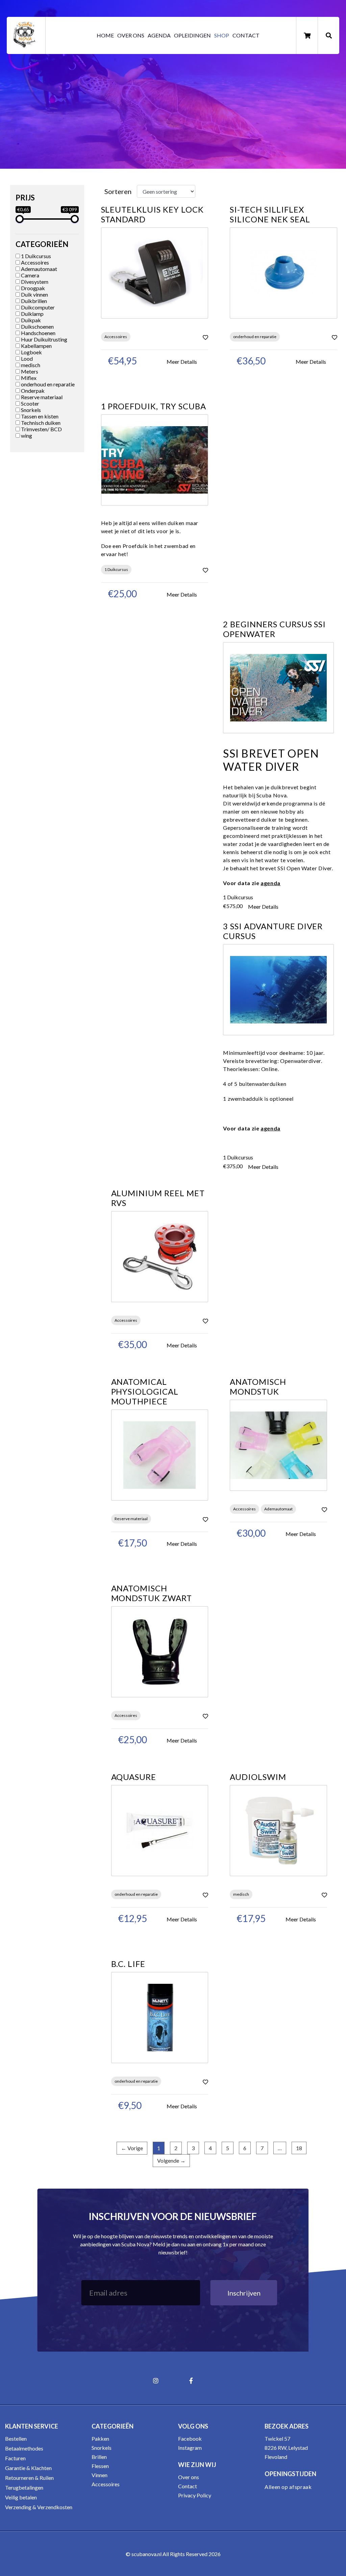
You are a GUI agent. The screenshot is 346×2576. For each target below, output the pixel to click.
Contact (246, 35)
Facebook (190, 2438)
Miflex (28, 378)
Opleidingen (192, 35)
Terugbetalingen (24, 2487)
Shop (222, 35)
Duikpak (30, 320)
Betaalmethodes (24, 2448)
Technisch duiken (40, 423)
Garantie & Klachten (28, 2468)
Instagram (190, 2448)
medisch (30, 365)
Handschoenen (38, 333)
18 (299, 2148)
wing (26, 435)
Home (105, 35)
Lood (26, 359)
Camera (30, 275)
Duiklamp (32, 314)
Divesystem (34, 282)
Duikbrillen (33, 301)
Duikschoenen (37, 326)
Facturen (15, 2458)
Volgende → (171, 2160)
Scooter (30, 403)
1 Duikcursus (35, 256)
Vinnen (100, 2475)
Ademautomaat (39, 269)
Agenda (159, 35)
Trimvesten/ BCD (41, 429)
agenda (270, 883)
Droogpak (32, 288)
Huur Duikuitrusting (44, 339)
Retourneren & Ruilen (29, 2478)
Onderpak (32, 391)
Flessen (100, 2466)
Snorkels (30, 410)
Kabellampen (36, 346)
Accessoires (34, 262)
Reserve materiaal (41, 397)
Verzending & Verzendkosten (39, 2507)
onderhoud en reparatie (47, 384)
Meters (29, 371)
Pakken (100, 2438)
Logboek (31, 352)
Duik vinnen (34, 294)
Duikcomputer (37, 307)
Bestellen (16, 2438)
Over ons (131, 35)
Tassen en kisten (39, 416)
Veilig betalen (21, 2497)
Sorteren (118, 191)
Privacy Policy (195, 2495)
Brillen (99, 2457)
